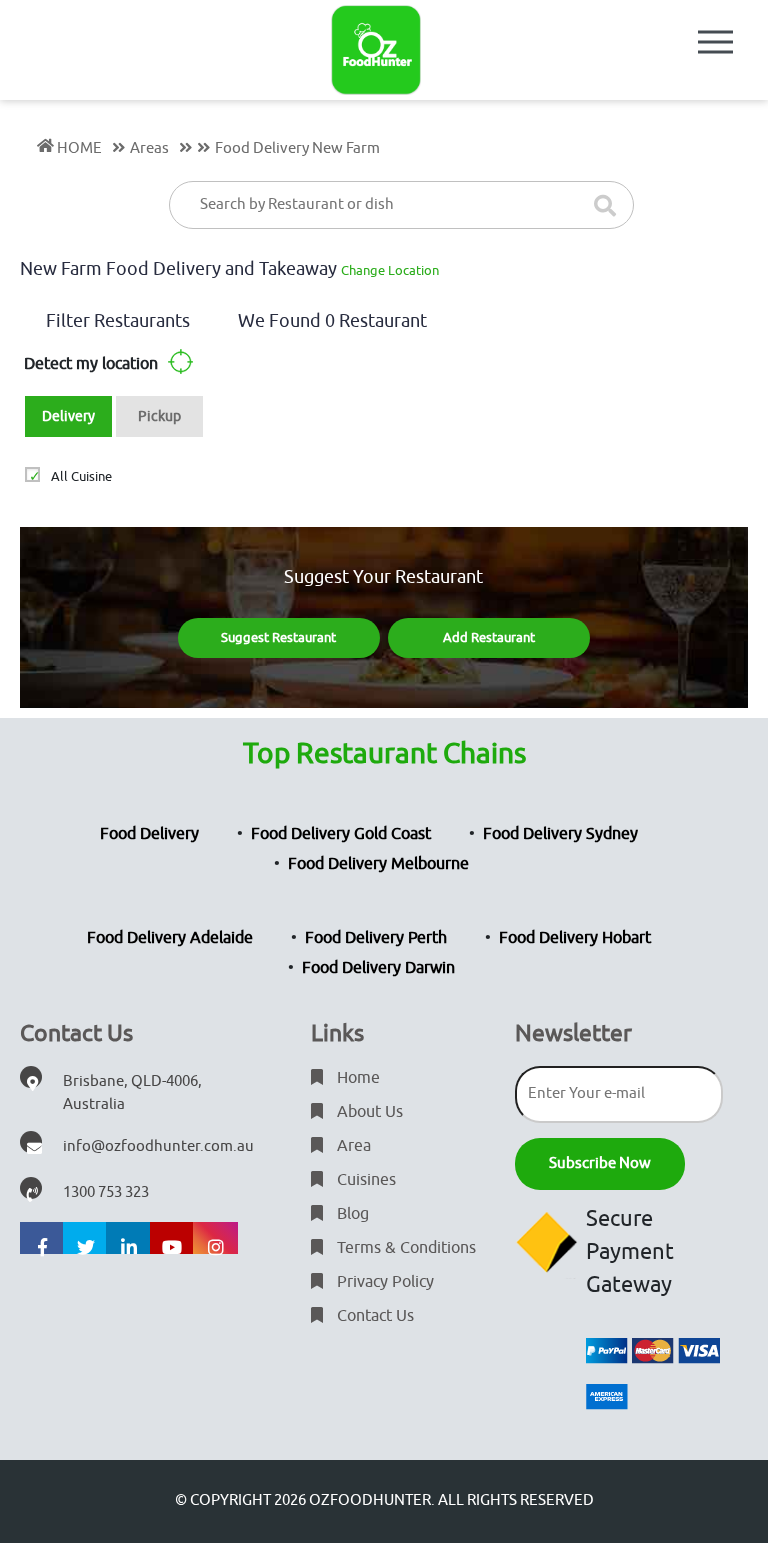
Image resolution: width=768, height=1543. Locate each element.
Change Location (390, 270)
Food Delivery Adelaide (170, 938)
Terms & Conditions (404, 1248)
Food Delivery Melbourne (378, 864)
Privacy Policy (383, 1282)
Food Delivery (149, 834)
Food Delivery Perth (376, 938)
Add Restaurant (489, 637)
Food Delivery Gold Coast (341, 834)
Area (352, 1146)
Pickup (159, 416)
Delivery (68, 416)
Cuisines (364, 1180)
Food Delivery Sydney (560, 834)
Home (356, 1078)
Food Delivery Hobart (575, 938)
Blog (351, 1214)
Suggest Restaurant (278, 637)
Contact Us (373, 1316)
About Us (368, 1112)
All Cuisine (81, 476)
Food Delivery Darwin (378, 968)
